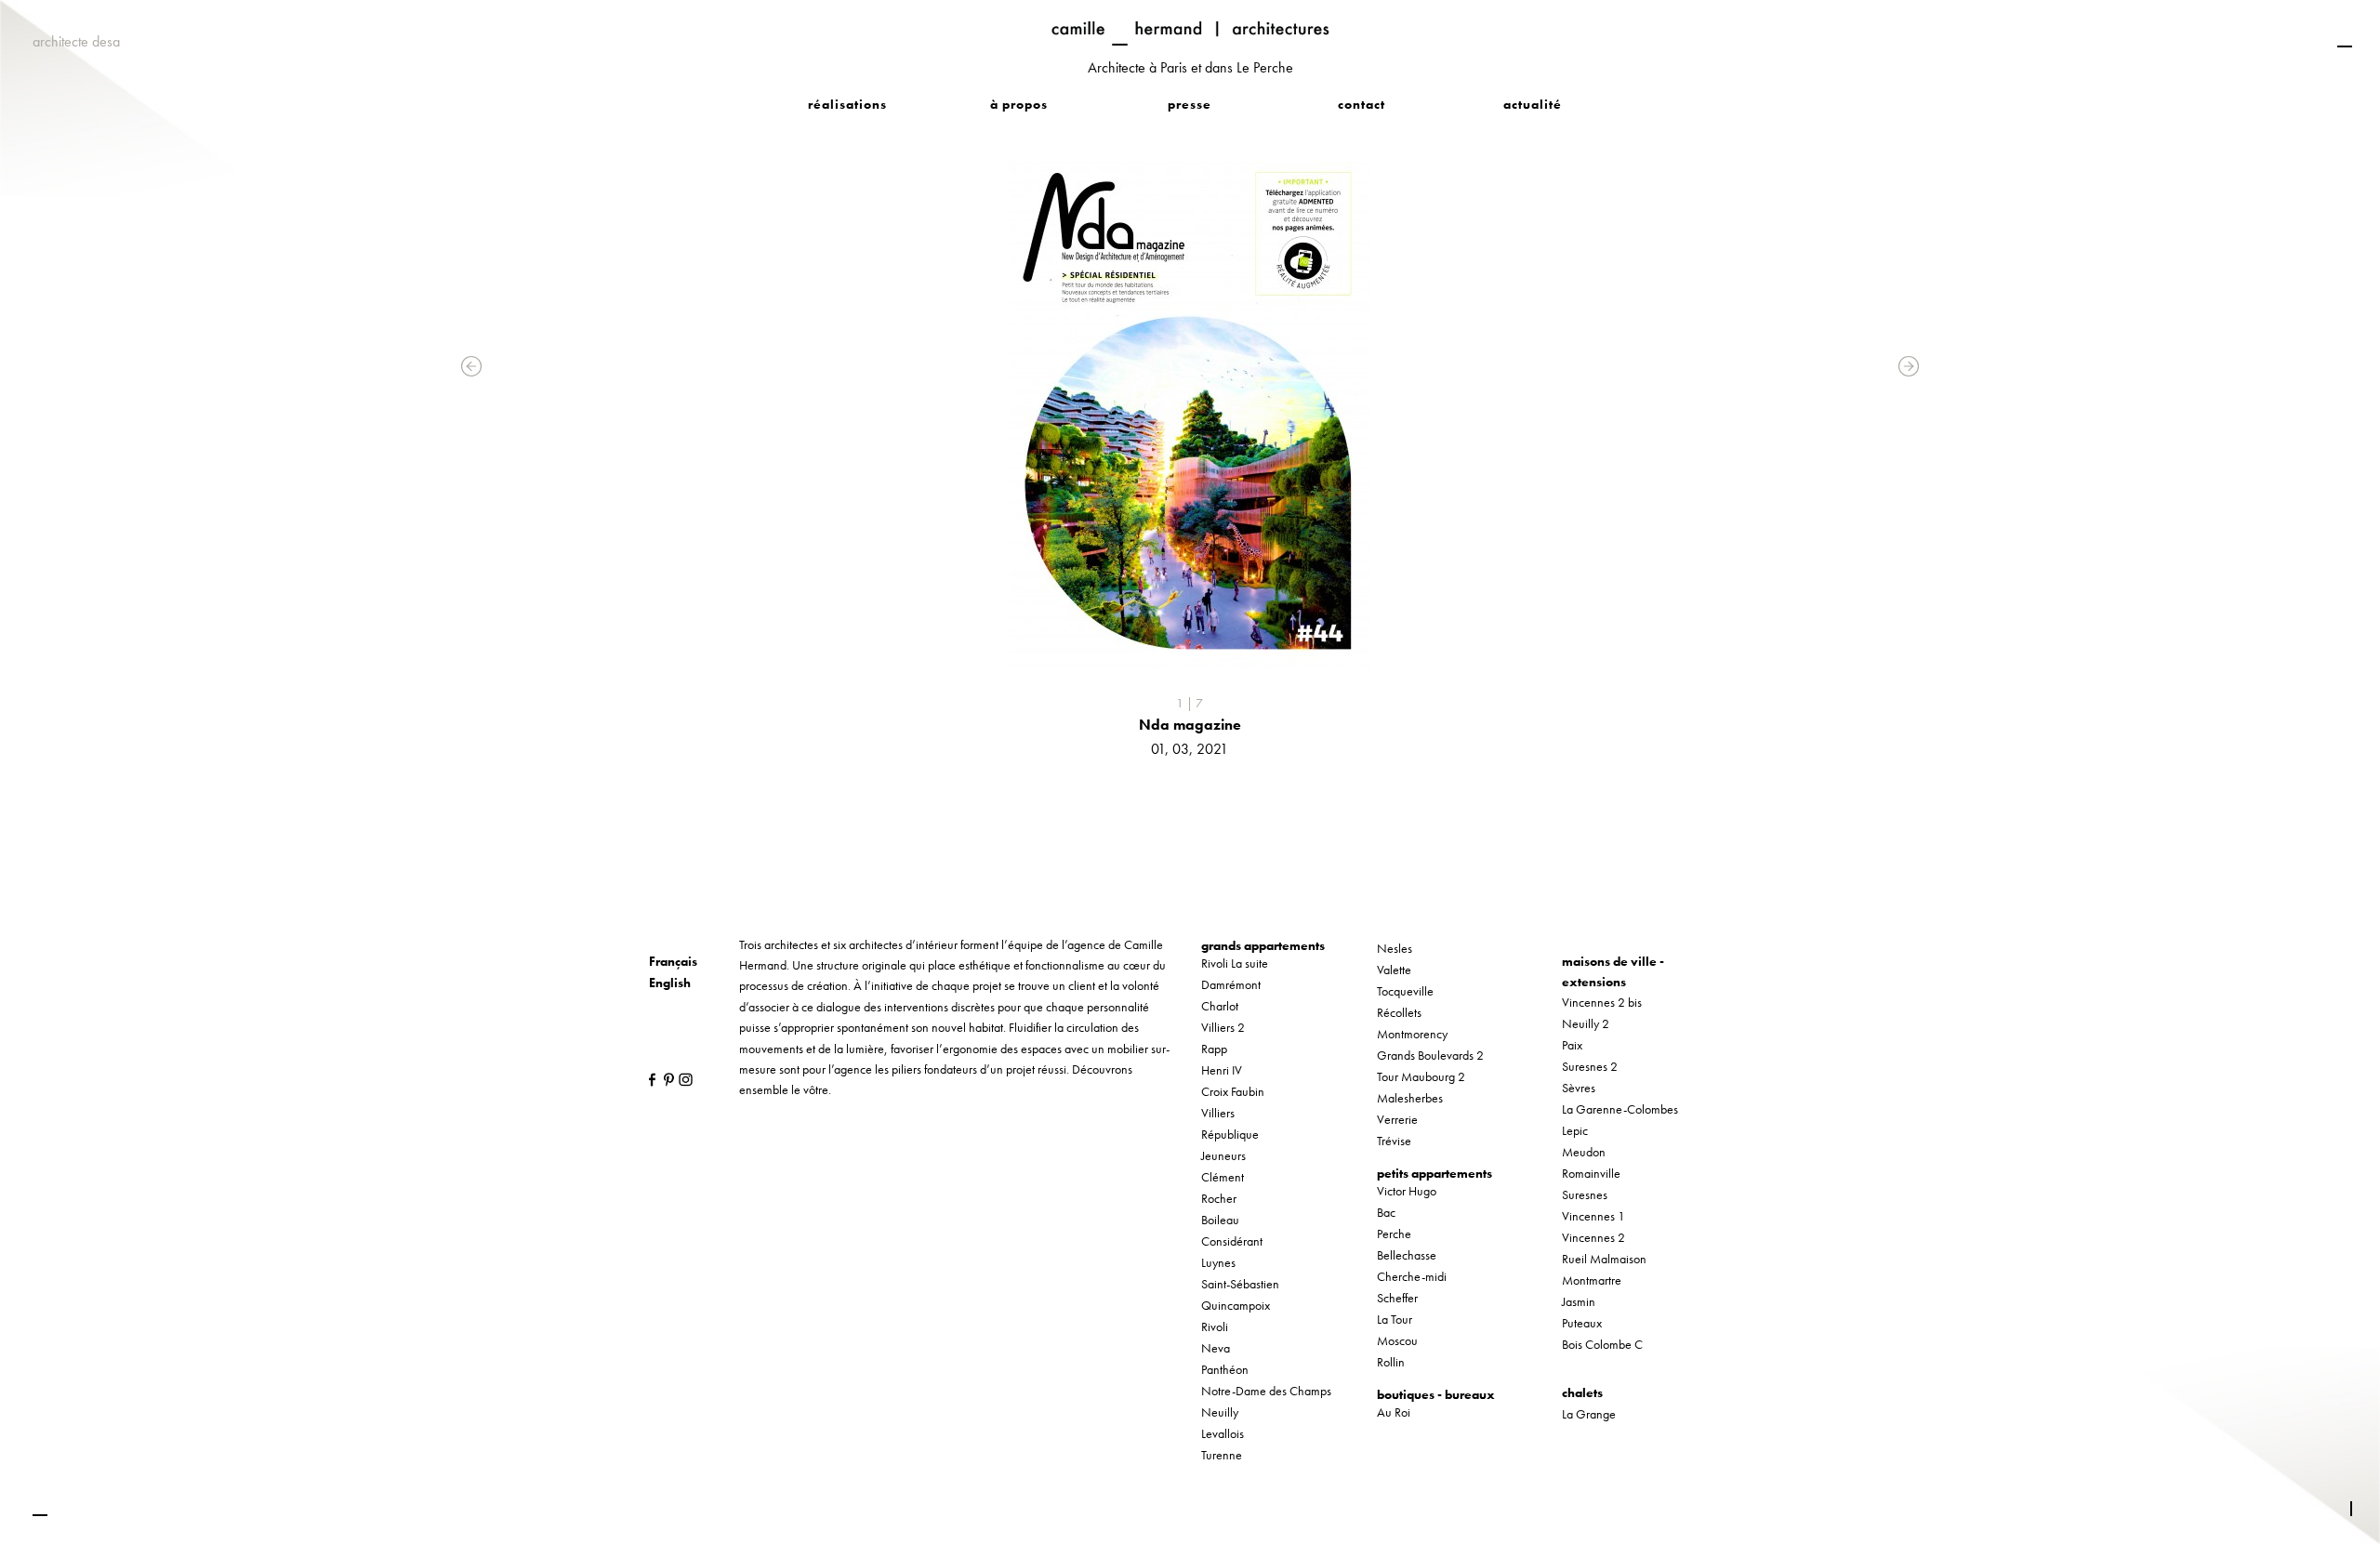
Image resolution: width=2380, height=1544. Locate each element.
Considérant (1232, 1241)
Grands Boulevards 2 (1430, 1055)
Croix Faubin (1233, 1091)
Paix (1572, 1045)
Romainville (1591, 1173)
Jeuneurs (1223, 1155)
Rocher (1219, 1198)
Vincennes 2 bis (1602, 1002)
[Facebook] (651, 1079)
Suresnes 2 (1590, 1066)
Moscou (1397, 1340)
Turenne (1222, 1455)
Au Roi (1394, 1412)
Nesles (1395, 948)
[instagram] (681, 1079)
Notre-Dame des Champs (1266, 1391)
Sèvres (1579, 1088)
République (1230, 1134)
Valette (1394, 970)
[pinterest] (666, 1079)
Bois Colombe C (1602, 1344)
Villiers (1218, 1113)
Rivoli (1215, 1326)
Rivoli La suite (1235, 963)
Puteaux (1582, 1323)
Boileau (1220, 1220)
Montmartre (1592, 1280)
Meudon (1584, 1152)
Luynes (1218, 1262)
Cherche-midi (1412, 1276)
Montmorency (1412, 1034)
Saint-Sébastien (1240, 1284)
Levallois (1223, 1433)
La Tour (1395, 1319)
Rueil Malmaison (1604, 1259)
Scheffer (1397, 1298)
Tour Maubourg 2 (1421, 1076)
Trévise (1394, 1141)
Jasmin (1579, 1301)
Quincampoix (1236, 1305)
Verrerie (1397, 1119)
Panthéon (1225, 1369)
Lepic (1575, 1130)
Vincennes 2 (1593, 1237)
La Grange (1589, 1414)
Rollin (1391, 1362)
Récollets (1399, 1012)
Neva (1216, 1348)
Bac (1386, 1212)
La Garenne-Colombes (1620, 1109)
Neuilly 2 (1586, 1023)
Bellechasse (1407, 1255)
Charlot (1220, 1006)
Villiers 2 (1223, 1027)
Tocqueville (1405, 991)
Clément (1223, 1177)
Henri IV (1222, 1070)
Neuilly (1220, 1412)
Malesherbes (1410, 1098)
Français (673, 961)
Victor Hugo (1407, 1191)
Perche (1394, 1234)
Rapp (1214, 1049)
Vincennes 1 (1593, 1216)
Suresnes (1585, 1194)
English (670, 983)
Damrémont (1231, 984)
